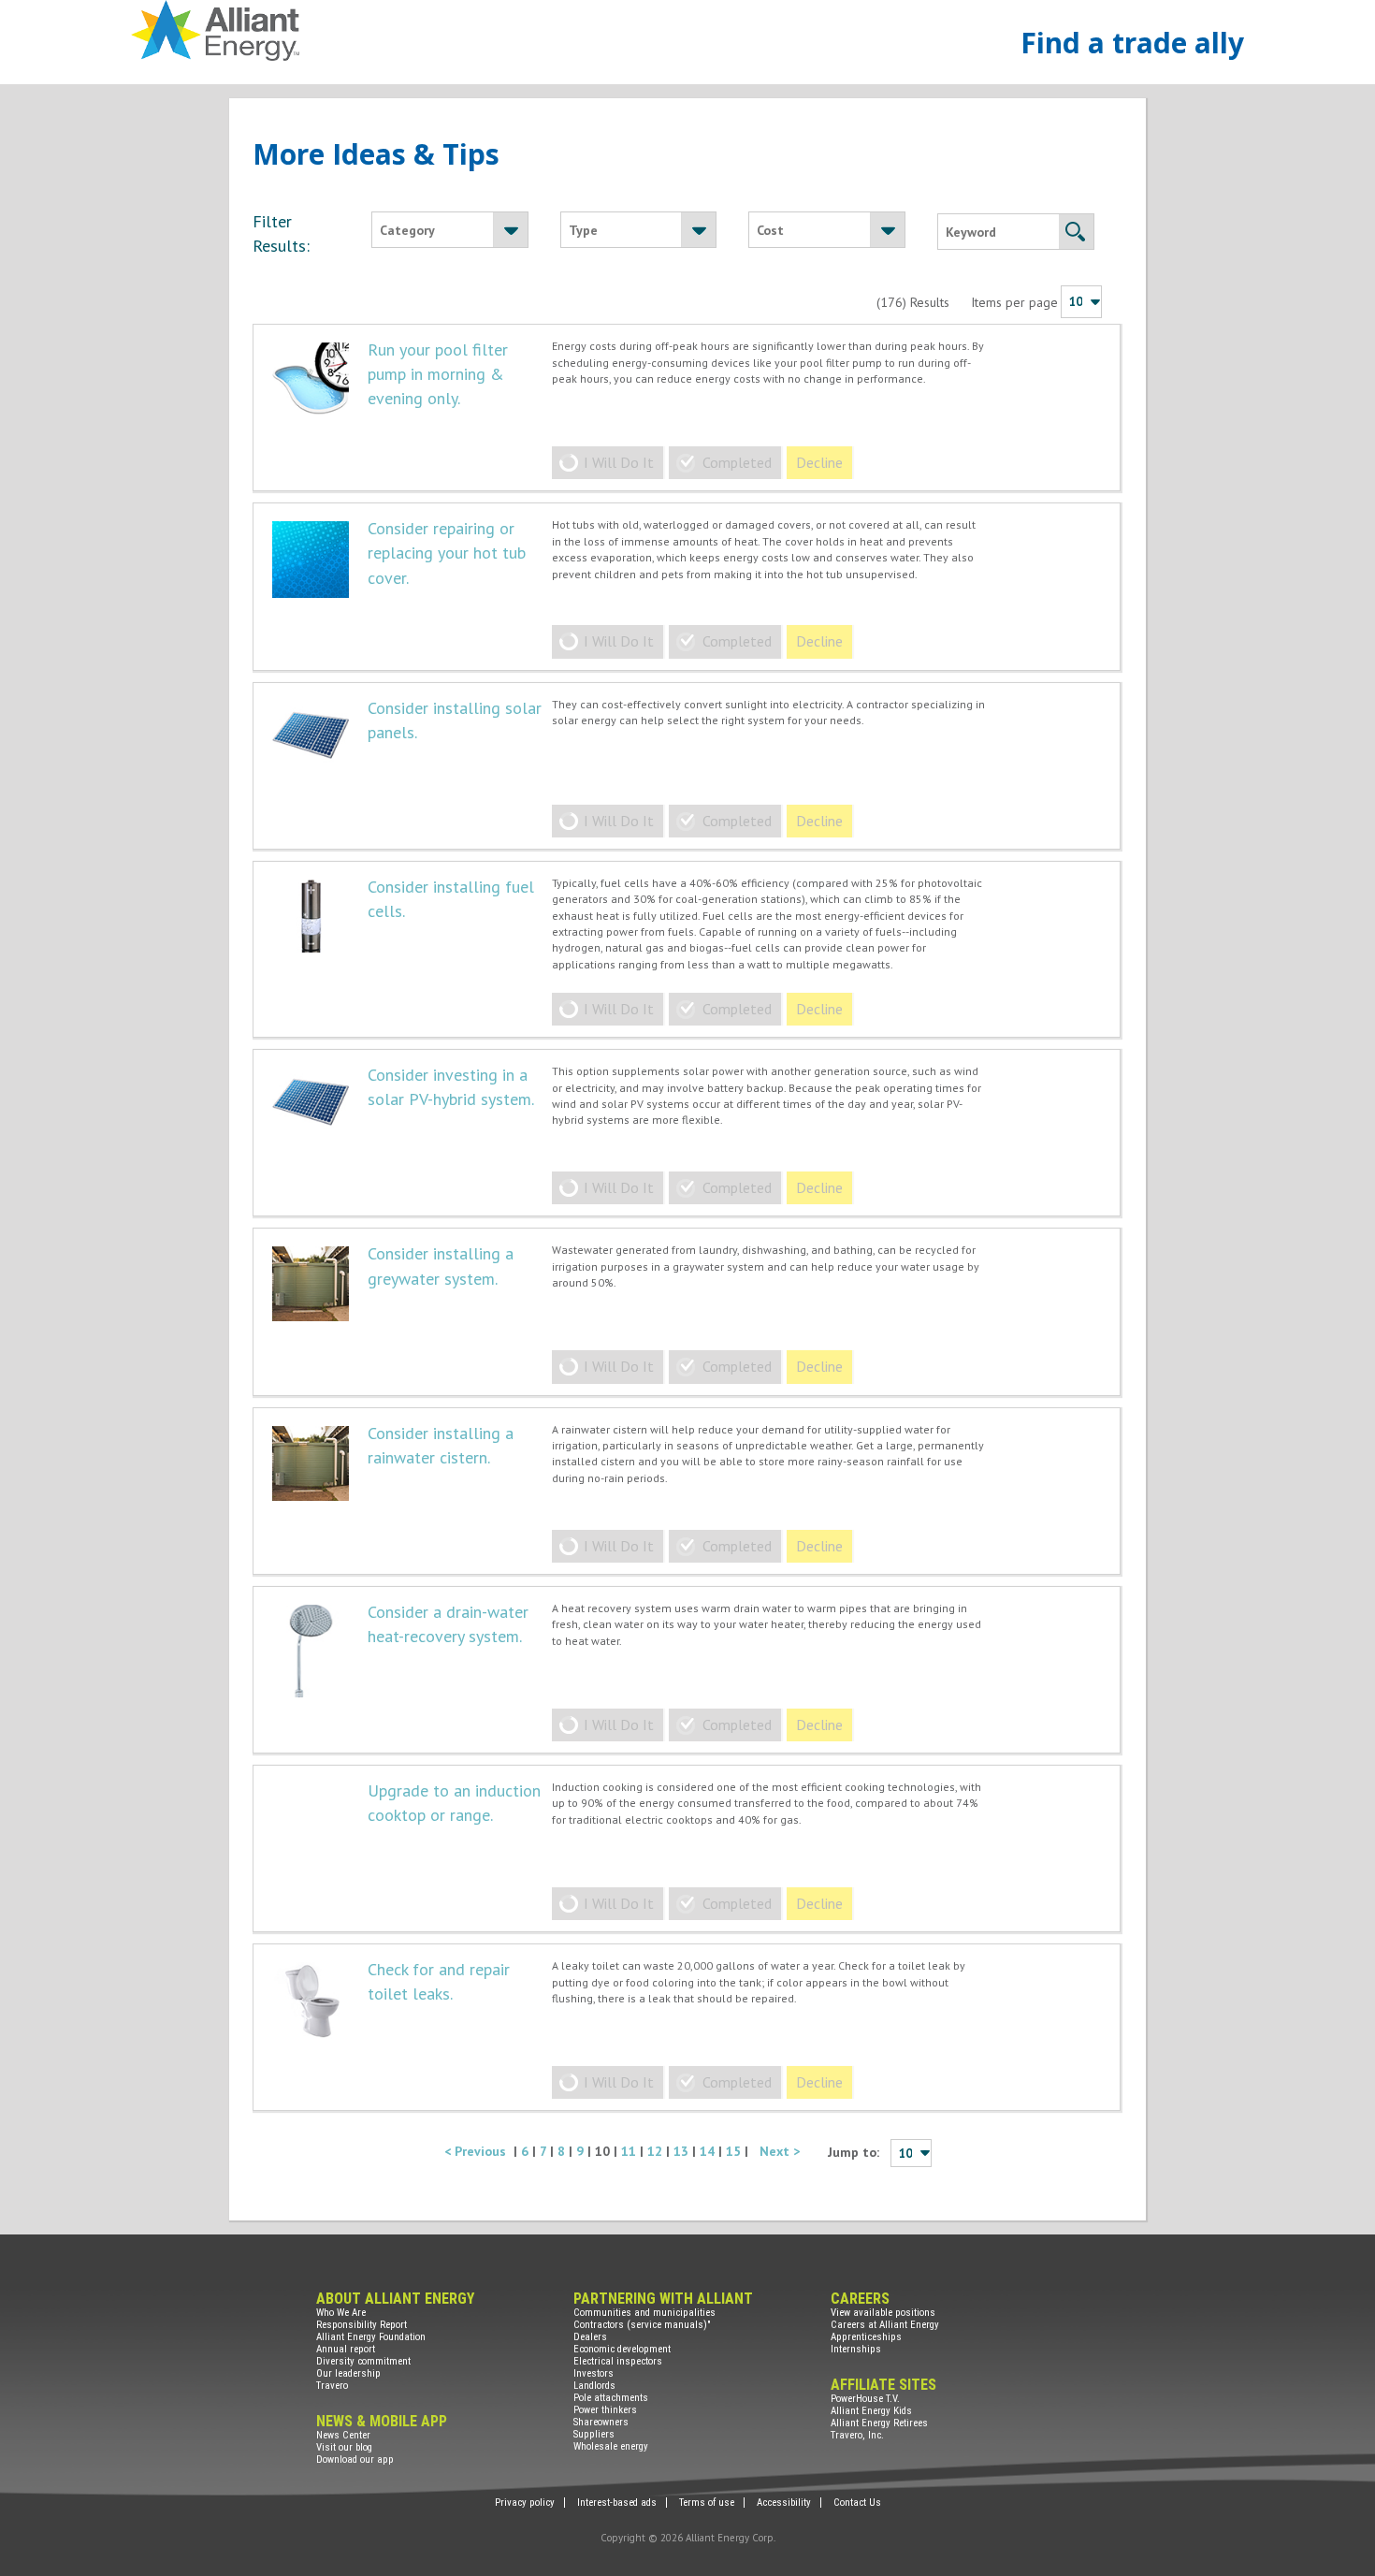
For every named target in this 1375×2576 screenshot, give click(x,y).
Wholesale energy (611, 2446)
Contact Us (857, 2503)
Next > (780, 2151)
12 (657, 2151)
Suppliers (594, 2434)
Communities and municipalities (644, 2313)
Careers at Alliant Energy (885, 2325)
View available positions (883, 2313)
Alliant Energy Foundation (371, 2337)
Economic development (622, 2349)
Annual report (346, 2349)
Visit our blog (344, 2447)
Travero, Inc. (857, 2435)
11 (630, 2151)
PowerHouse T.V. (865, 2399)
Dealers (590, 2337)
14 (709, 2151)
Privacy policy (525, 2503)
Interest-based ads (617, 2503)
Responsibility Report (362, 2325)
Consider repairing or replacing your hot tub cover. (447, 553)
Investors (593, 2373)
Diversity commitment (363, 2361)
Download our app (355, 2460)
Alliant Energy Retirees (879, 2423)
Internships (856, 2349)
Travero (332, 2386)
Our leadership (348, 2373)
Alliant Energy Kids (871, 2411)
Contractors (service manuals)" (642, 2325)
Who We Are (341, 2313)
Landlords (594, 2386)
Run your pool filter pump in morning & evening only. (438, 374)
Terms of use (707, 2503)
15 (735, 2151)
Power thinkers (605, 2410)
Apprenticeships (866, 2337)
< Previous (479, 2151)
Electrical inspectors (618, 2361)
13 (683, 2151)
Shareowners (601, 2422)
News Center (343, 2435)
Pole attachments (611, 2398)
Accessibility (784, 2503)
